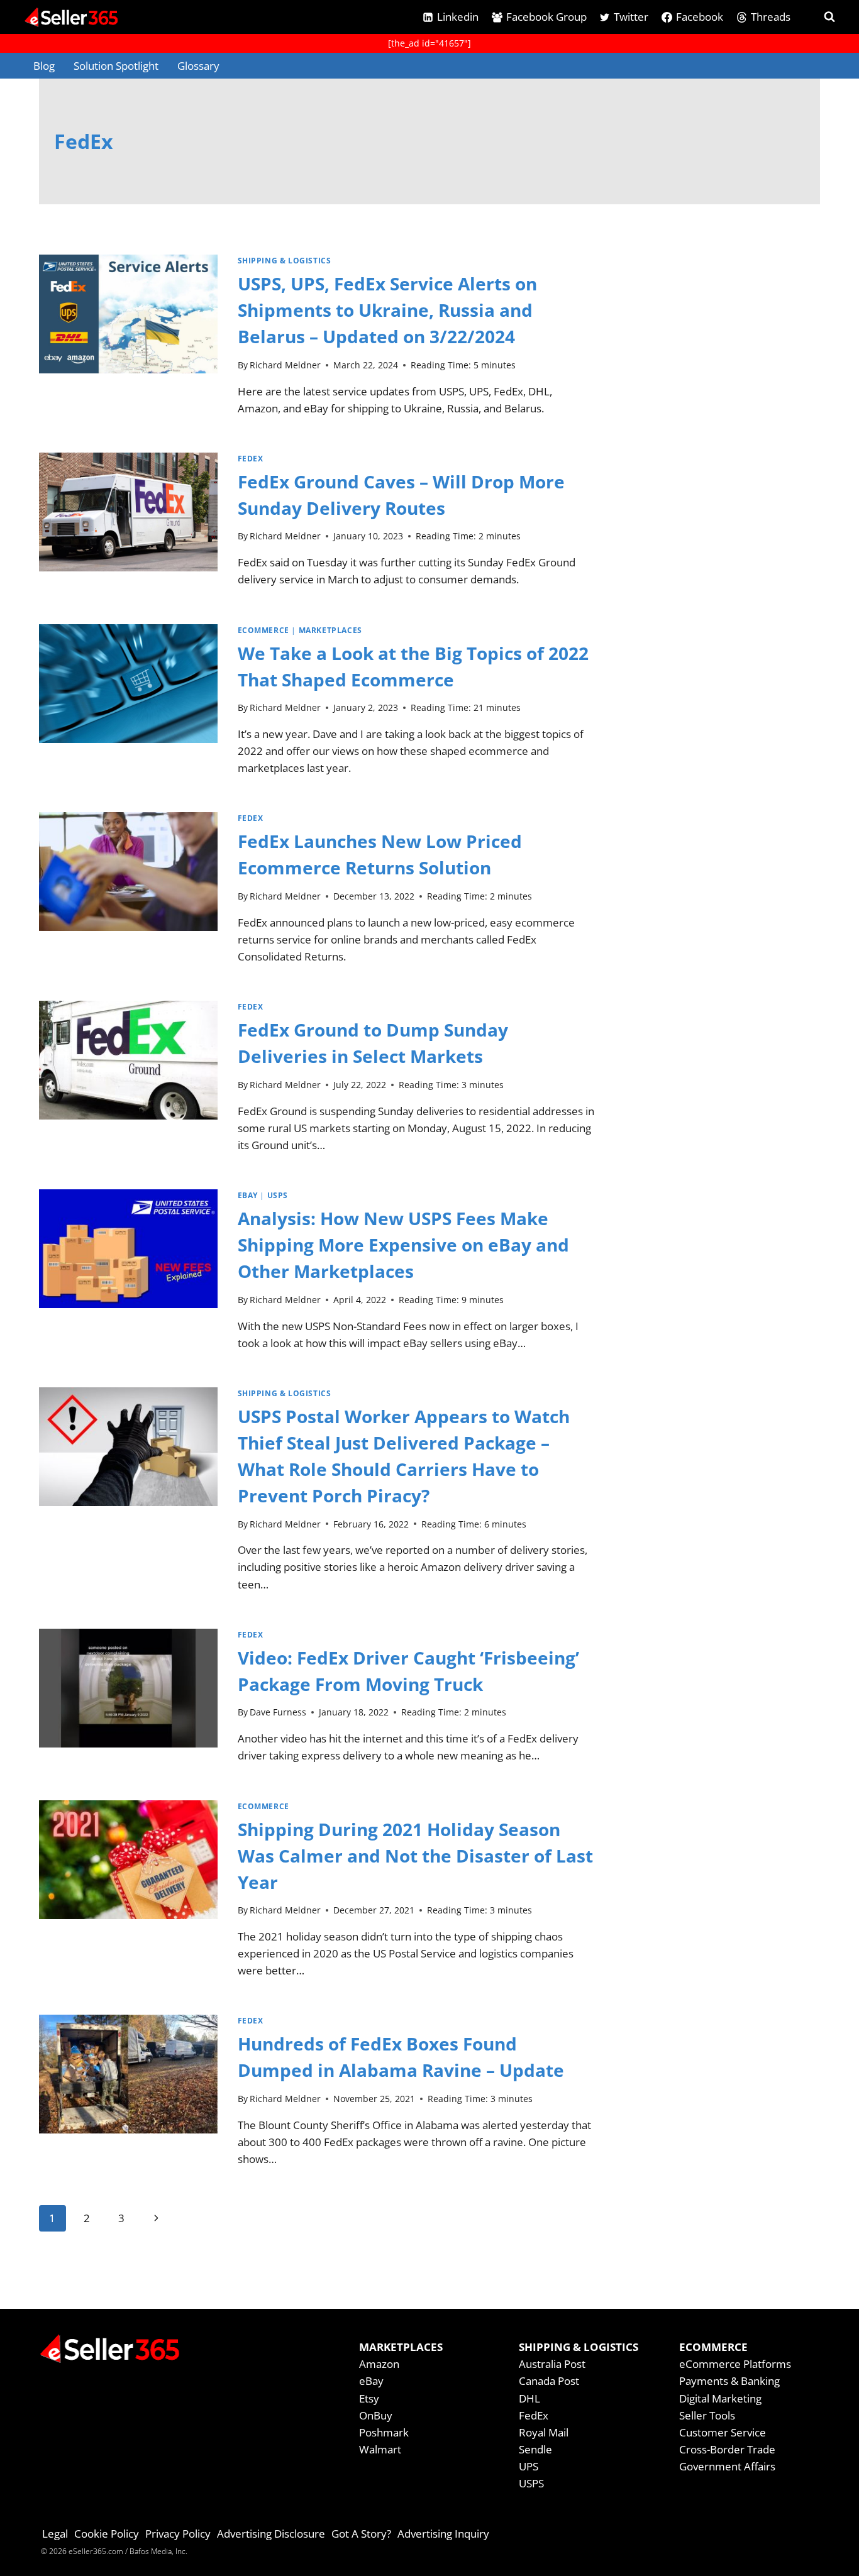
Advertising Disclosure (271, 2534)
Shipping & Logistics (285, 260)
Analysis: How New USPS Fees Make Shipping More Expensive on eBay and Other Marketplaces (403, 1245)
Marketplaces (330, 630)
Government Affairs (727, 2466)
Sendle (535, 2449)
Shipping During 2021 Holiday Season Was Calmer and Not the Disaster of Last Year (415, 1856)
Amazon (379, 2364)
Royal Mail (544, 2432)
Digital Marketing (720, 2398)
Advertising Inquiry (443, 2534)
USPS (278, 1195)
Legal (55, 2534)
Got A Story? (361, 2534)
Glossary (198, 66)
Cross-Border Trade (727, 2449)
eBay (248, 1195)
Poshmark (384, 2432)
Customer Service (723, 2432)
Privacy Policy (178, 2534)
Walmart (380, 2449)
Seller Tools (707, 2415)
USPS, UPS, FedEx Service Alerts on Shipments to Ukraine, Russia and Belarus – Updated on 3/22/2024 (387, 310)
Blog (44, 66)
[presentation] (128, 341)
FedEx (251, 458)
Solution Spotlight (116, 66)
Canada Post (549, 2381)
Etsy (369, 2398)
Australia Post (552, 2364)
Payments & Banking (729, 2381)
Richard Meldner (285, 365)
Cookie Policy (107, 2534)
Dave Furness (278, 1712)
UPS (529, 2466)
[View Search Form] (818, 17)
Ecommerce (263, 630)
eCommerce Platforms (735, 2364)
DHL (529, 2398)
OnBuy (376, 2415)
